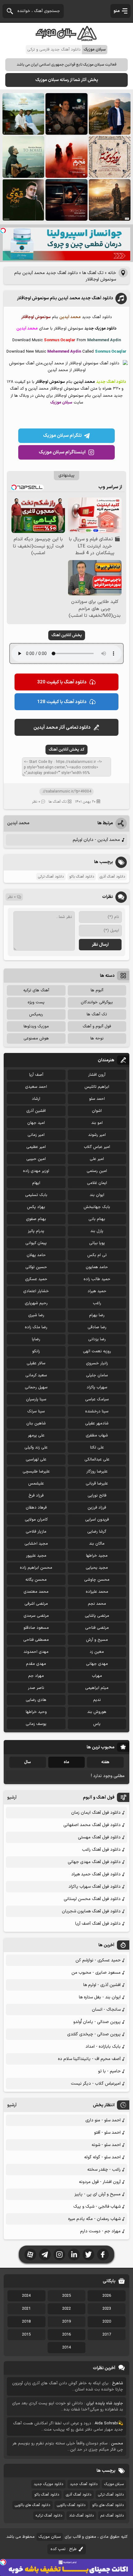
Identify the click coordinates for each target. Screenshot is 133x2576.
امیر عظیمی (36, 1147)
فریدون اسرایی (97, 1520)
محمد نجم (97, 1604)
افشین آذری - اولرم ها (102, 1985)
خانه (112, 273)
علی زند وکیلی (36, 1448)
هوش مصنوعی (36, 1038)
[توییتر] (88, 2255)
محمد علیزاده (97, 1592)
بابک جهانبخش (97, 1207)
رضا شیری (36, 1315)
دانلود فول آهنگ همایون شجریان (91, 1911)
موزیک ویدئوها (36, 1026)
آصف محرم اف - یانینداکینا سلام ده (89, 2059)
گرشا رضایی (97, 1532)
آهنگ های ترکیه (36, 990)
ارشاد (36, 1099)
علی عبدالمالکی (97, 1460)
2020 (107, 2322)
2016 (66, 2335)
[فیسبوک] (103, 2255)
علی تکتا (97, 1448)
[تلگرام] (45, 2255)
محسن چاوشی (97, 1580)
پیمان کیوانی (36, 1243)
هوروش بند (97, 1712)
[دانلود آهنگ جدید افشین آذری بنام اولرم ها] (110, 114)
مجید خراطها (97, 1556)
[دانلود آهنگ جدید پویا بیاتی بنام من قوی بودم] (23, 200)
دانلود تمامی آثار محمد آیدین (62, 728)
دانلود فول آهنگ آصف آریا (98, 1924)
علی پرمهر (36, 1435)
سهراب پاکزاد (97, 1387)
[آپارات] (30, 2255)
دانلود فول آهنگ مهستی (99, 1837)
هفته (105, 1762)
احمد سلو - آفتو (107, 2133)
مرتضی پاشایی (97, 1616)
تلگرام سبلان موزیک (62, 436)
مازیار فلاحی (36, 1532)
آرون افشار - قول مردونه (100, 2182)
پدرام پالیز (36, 1231)
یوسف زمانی (36, 1724)
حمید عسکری (36, 1279)
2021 (26, 2309)
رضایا (36, 1339)
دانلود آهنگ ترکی (51, 877)
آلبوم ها (97, 990)
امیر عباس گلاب (97, 1147)
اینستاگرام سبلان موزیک (62, 452)
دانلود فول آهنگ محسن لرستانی (92, 1899)
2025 (66, 2296)
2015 (26, 2335)
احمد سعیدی (36, 1087)
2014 (66, 2348)
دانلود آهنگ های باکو (108, 2505)
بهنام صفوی (36, 1219)
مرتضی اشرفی (36, 1604)
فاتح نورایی (97, 1496)
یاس (97, 1724)
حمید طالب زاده (97, 1279)
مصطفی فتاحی (36, 1640)
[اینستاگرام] (59, 2255)
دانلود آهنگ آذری (112, 877)
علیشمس (36, 1484)
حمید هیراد (97, 1291)
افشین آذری (36, 1111)
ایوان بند (97, 1195)
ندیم (97, 1700)
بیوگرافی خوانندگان (97, 1002)
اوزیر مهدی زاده (36, 1171)
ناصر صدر (36, 1688)
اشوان (97, 1111)
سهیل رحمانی (36, 1387)
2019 (66, 2322)
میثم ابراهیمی (97, 1688)
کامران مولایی (36, 1520)
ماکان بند (97, 1544)
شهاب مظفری (97, 1435)
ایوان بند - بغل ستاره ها (100, 1997)
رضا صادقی (97, 1327)
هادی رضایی (36, 1700)
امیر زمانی (36, 1135)
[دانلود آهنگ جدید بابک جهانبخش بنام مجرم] (66, 157)
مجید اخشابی (36, 1544)
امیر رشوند (97, 1135)
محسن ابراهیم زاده (36, 1568)
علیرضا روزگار (97, 1472)
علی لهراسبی (36, 1460)
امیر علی (97, 1159)
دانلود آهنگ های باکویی (32, 2505)
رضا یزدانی (97, 1339)
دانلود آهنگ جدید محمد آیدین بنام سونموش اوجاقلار (65, 298)
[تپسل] (3, 231)
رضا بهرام (97, 1315)
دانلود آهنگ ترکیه (49, 2516)
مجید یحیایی (97, 1568)
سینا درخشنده (97, 1411)
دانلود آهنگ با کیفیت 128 (62, 702)
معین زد (97, 1652)
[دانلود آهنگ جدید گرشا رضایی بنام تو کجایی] (23, 157)
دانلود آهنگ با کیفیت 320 (62, 682)
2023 (107, 2309)
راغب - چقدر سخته (104, 2170)
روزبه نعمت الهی (97, 1351)
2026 (107, 2296)
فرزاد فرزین (97, 1508)
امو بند (97, 1123)
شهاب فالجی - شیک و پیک (97, 2207)
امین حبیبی (36, 1159)
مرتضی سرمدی (36, 1616)
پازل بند (97, 1231)
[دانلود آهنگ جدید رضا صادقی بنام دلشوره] (66, 200)
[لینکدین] (74, 2255)
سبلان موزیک (114, 2484)
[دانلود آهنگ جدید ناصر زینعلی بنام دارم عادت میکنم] (23, 114)
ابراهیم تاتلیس (97, 1087)
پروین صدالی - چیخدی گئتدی (94, 2034)
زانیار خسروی (97, 1363)
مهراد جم (36, 1676)
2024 (26, 2296)
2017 (107, 2335)
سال (28, 1762)
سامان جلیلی (97, 1375)
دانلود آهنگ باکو (82, 877)
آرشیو (12, 1798)
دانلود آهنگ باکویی (71, 2505)
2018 (26, 2322)
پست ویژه (36, 1002)
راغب (97, 1303)
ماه (66, 1762)
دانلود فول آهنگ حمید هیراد (96, 1874)
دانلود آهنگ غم (112, 2516)
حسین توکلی (36, 1267)
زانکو (36, 1351)
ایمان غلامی (97, 1183)
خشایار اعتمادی (36, 1291)
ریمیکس (36, 1014)
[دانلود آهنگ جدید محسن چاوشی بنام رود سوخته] (110, 157)
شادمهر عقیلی (97, 1423)
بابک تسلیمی (36, 1195)
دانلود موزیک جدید (48, 2484)
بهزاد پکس (36, 1207)
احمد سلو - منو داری (103, 2120)
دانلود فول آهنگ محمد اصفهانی (92, 1825)
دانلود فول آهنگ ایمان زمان (96, 1813)
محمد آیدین (18, 823)
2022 (66, 2309)
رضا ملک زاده (36, 1327)
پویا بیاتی (97, 1243)
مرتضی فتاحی (97, 1628)
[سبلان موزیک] (66, 39)
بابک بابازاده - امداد (103, 2047)
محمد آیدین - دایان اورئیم (96, 840)
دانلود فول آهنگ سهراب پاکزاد (94, 1887)
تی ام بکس (97, 1255)
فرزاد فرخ (36, 1496)
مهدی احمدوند (36, 1652)
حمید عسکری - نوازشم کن (98, 1960)
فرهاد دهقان (36, 1508)
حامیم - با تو (109, 2071)
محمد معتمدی (36, 1592)
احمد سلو (97, 1099)
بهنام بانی (97, 1219)
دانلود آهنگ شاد (81, 2516)
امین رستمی (97, 1171)
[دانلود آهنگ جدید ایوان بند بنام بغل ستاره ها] (66, 114)
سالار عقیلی (36, 1363)
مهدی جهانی (97, 1664)
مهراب (97, 1676)
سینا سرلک (36, 1411)
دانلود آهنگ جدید (84, 2484)
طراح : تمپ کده (64, 2549)
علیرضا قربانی (97, 1484)
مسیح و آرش (97, 1640)
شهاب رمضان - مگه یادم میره (94, 2219)
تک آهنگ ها (93, 273)
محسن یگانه (36, 1580)
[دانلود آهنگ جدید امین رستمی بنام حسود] (110, 200)
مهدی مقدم (36, 1664)
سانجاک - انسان (106, 2010)
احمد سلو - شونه (106, 2145)
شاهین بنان (36, 1423)
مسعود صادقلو (36, 1628)
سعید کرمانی (36, 1375)
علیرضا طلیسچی (36, 1472)
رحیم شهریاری (36, 1303)
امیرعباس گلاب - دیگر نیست (96, 2084)
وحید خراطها (36, 1712)
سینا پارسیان (36, 1399)
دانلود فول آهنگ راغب (101, 1850)
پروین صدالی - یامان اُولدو (97, 2022)
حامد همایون (97, 1267)
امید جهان (36, 1123)
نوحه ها (97, 1038)
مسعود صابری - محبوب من (96, 1973)
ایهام (36, 1183)
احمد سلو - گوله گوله (102, 2157)
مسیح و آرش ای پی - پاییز (98, 2194)
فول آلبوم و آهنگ (97, 1026)
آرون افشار (97, 1075)
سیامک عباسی (97, 1399)
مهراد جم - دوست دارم (100, 2231)
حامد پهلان (36, 1255)
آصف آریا (36, 1075)
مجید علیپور (36, 1556)
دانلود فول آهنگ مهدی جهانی (94, 1862)
